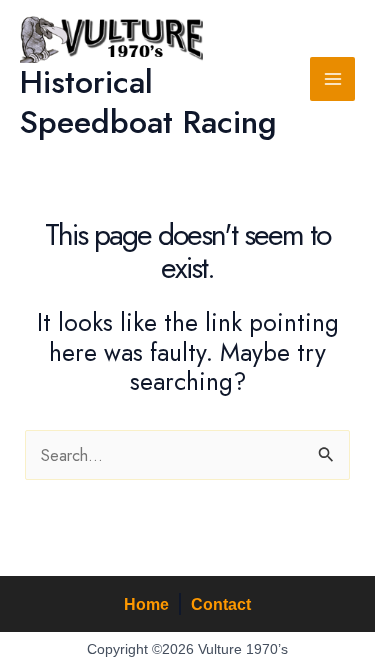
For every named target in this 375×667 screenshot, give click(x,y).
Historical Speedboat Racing (148, 101)
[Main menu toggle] (332, 79)
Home (146, 604)
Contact (221, 604)
